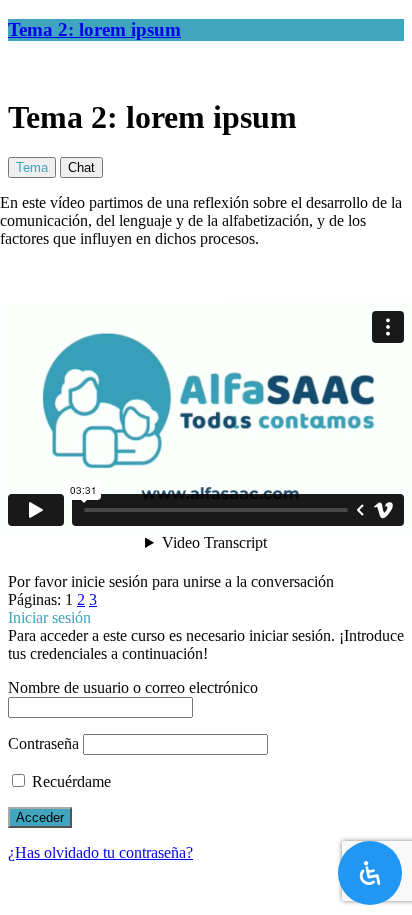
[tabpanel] (206, 383)
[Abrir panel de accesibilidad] (370, 873)
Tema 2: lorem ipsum (94, 29)
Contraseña (43, 743)
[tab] (32, 167)
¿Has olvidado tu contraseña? (100, 852)
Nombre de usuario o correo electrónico (133, 687)
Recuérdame (69, 781)
